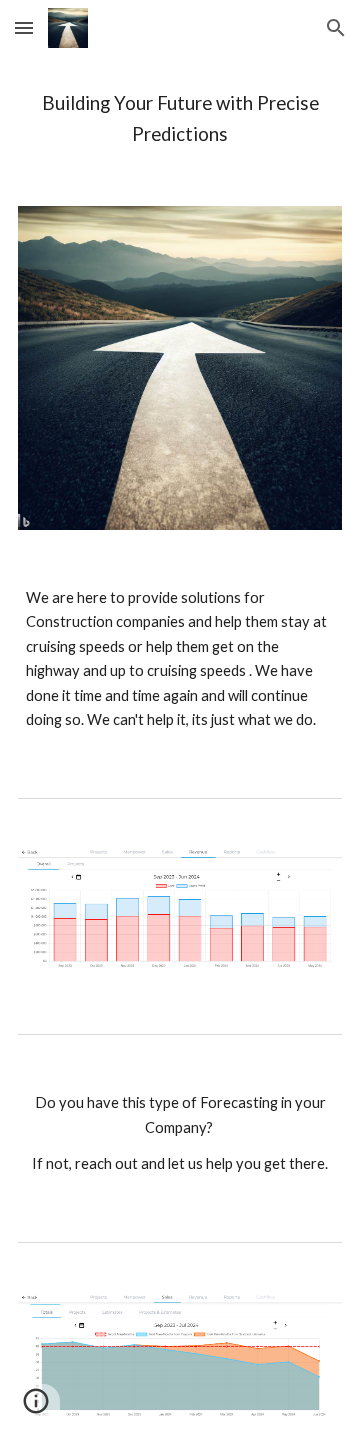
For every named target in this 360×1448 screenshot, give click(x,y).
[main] (180, 119)
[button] (24, 27)
